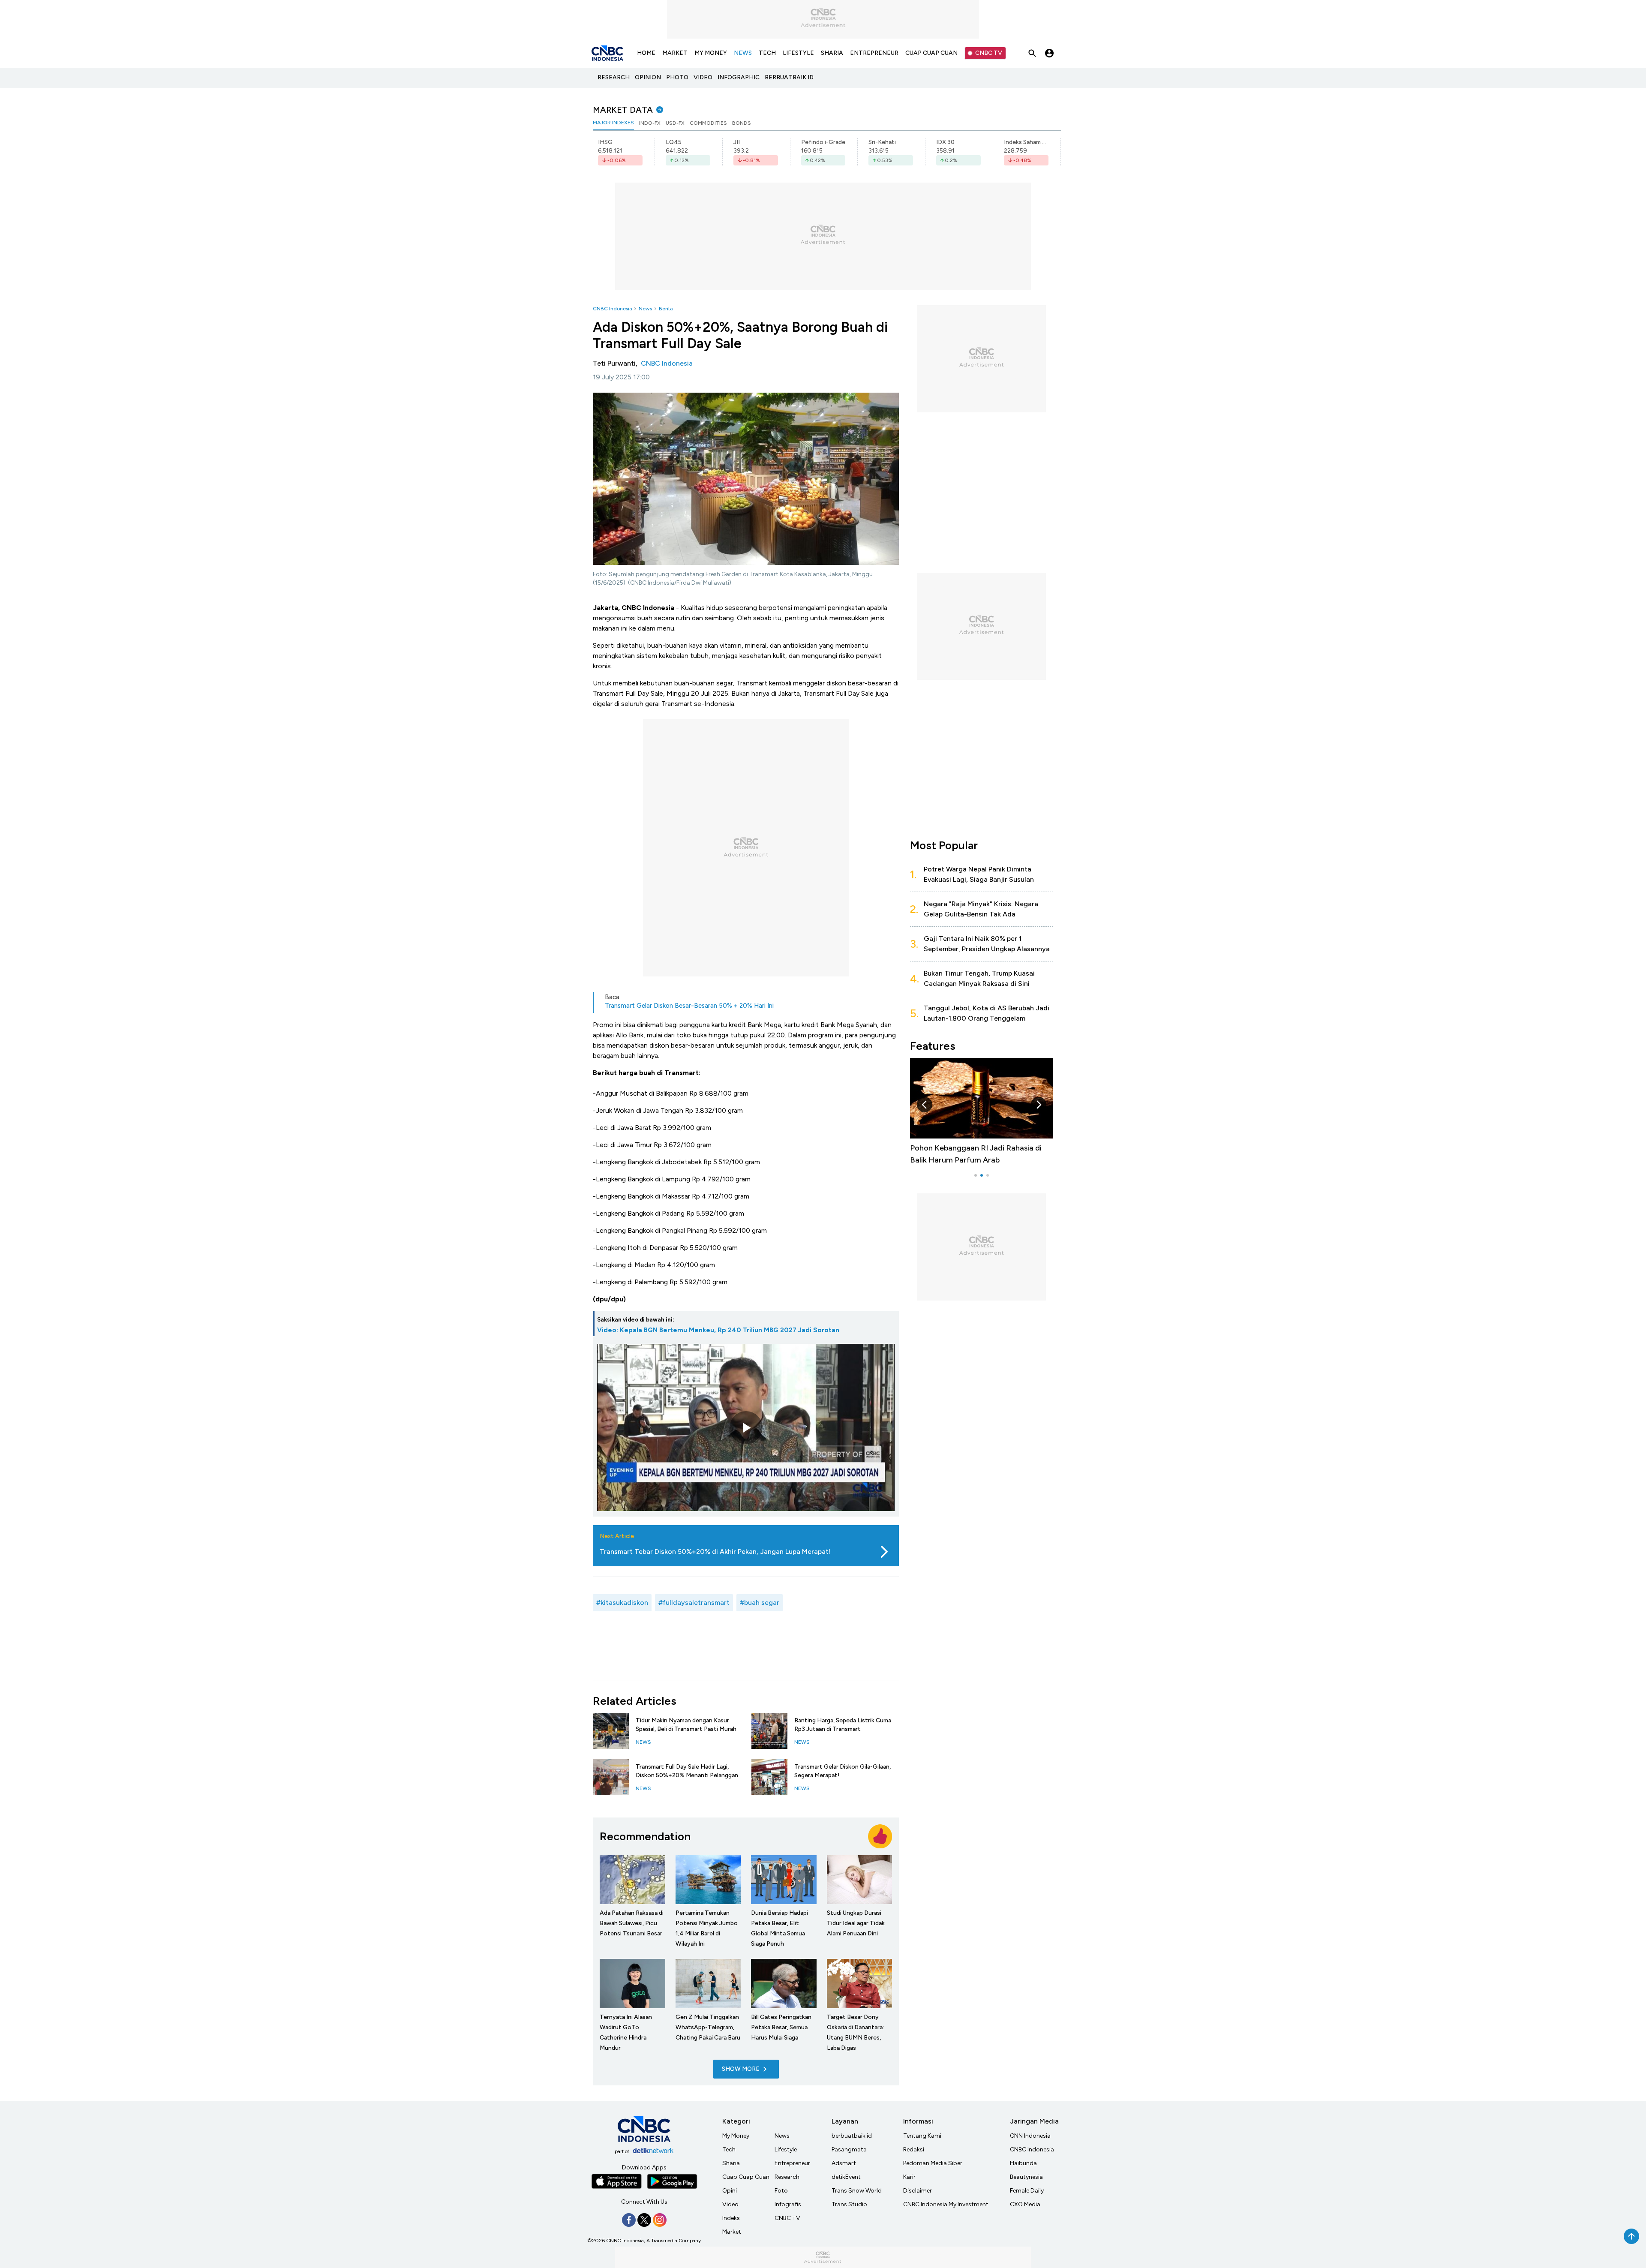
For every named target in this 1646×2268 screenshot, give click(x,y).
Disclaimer (918, 2191)
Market (732, 2232)
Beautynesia (1026, 2177)
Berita (666, 309)
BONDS (742, 123)
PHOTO (677, 77)
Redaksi (914, 2149)
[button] (925, 1105)
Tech (729, 2149)
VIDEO (703, 77)
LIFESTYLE (798, 53)
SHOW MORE (741, 2069)
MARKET (675, 53)
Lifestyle (786, 2149)
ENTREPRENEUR (874, 53)
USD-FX (675, 123)
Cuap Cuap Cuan (746, 2177)
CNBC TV (989, 53)
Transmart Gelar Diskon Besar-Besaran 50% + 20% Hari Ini (689, 1006)
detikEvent (846, 2177)
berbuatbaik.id (852, 2136)
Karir (909, 2177)
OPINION (648, 77)
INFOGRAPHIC (739, 77)
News (645, 309)
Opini (730, 2191)
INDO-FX (650, 123)
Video (730, 2204)
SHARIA (832, 53)
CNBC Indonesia (612, 309)
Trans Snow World (857, 2191)
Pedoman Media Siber (933, 2163)
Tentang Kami (922, 2136)
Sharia (731, 2163)
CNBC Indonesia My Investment (946, 2204)
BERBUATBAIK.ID (789, 77)
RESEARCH (614, 77)
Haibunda (1023, 2163)
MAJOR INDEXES (613, 123)
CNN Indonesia (1030, 2136)
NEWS (743, 53)
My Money (736, 2136)
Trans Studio (849, 2204)
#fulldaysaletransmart (694, 1603)
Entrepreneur (792, 2163)
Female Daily (1027, 2191)
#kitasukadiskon (622, 1603)
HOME (646, 53)
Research (787, 2177)
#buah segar (760, 1603)
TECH (767, 53)
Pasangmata (849, 2149)
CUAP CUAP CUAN (931, 53)
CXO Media (1025, 2204)
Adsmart (844, 2163)
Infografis (788, 2204)
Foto (781, 2191)
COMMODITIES (708, 123)
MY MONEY (711, 53)
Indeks (731, 2218)
